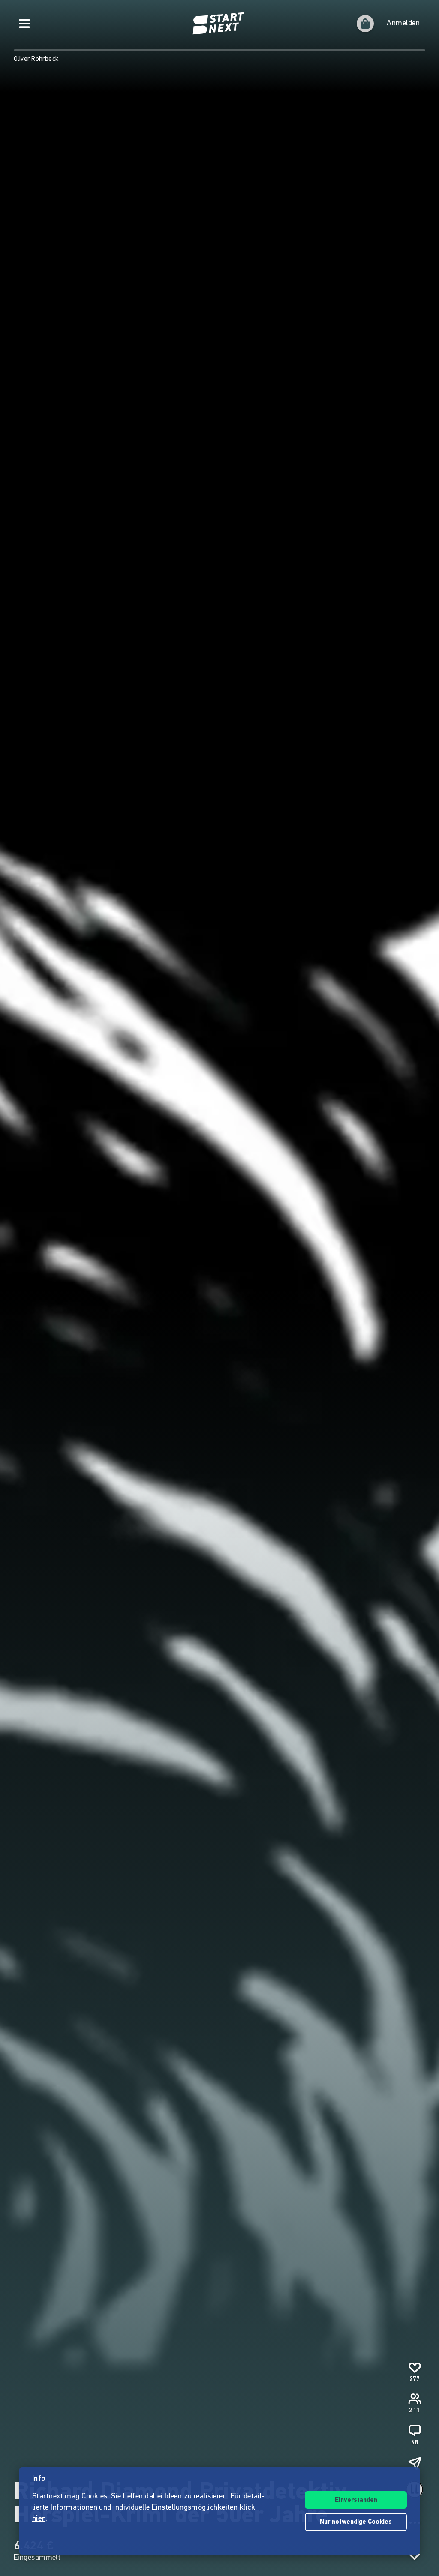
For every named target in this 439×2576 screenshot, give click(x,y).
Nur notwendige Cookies (356, 2522)
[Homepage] (219, 24)
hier (39, 2519)
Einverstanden (356, 2500)
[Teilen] (415, 2463)
